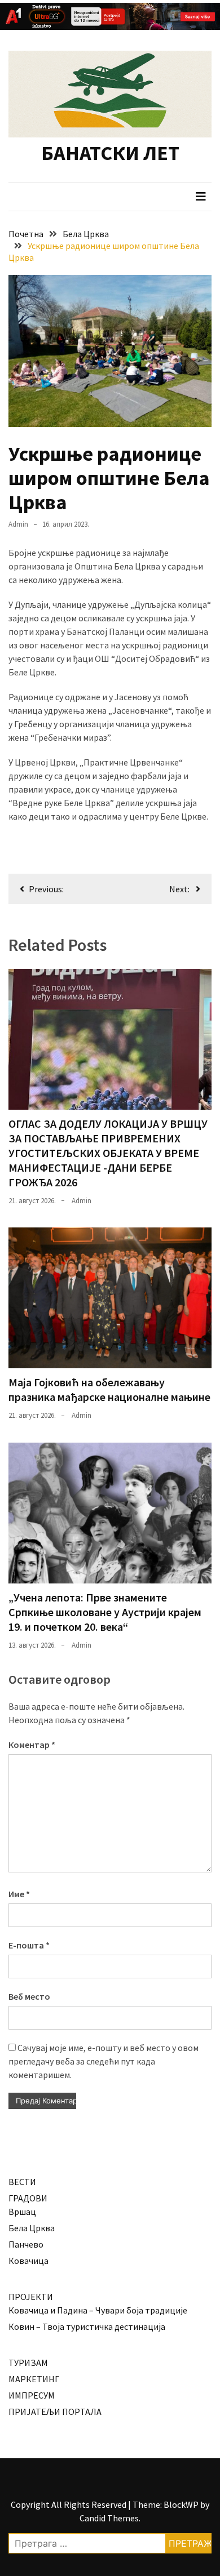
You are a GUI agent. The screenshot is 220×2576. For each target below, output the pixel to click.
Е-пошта (29, 1945)
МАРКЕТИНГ (34, 2379)
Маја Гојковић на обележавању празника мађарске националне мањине (109, 1389)
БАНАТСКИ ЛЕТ (110, 153)
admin (18, 524)
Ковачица (28, 2261)
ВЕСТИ (22, 2182)
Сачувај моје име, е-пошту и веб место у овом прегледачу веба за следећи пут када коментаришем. (104, 2061)
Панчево (26, 2244)
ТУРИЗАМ (28, 2363)
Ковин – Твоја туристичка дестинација (87, 2326)
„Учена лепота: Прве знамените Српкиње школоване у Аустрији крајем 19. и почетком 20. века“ (105, 1612)
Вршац (22, 2212)
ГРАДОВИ (28, 2198)
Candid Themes (109, 2518)
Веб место (29, 1996)
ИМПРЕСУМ (32, 2395)
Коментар (32, 1745)
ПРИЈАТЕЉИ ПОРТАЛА (55, 2412)
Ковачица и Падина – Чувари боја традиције (98, 2310)
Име (19, 1894)
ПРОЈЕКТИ (31, 2297)
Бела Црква (32, 2228)
